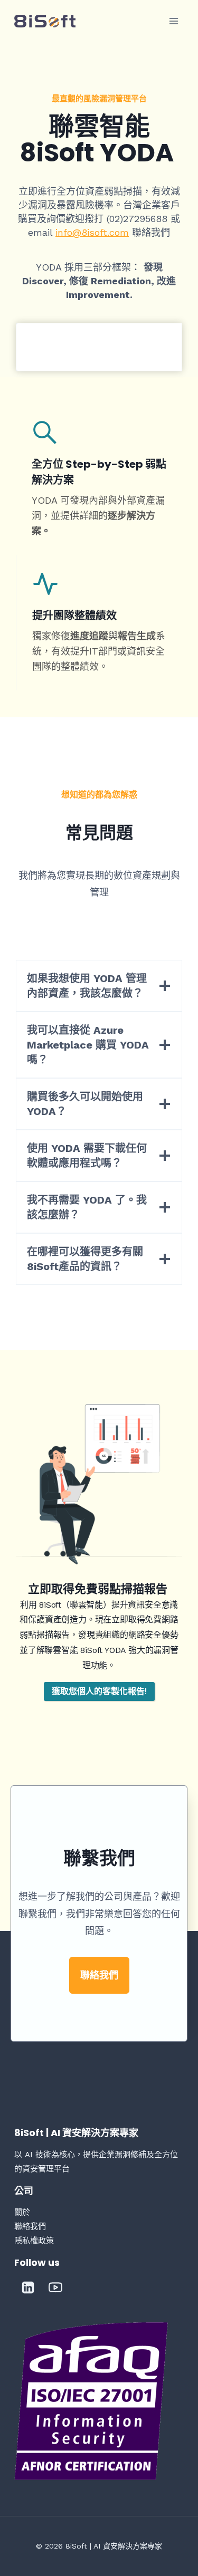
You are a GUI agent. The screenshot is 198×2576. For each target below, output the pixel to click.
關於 (22, 2212)
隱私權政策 (34, 2241)
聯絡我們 (30, 2226)
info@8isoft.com (92, 232)
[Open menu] (174, 21)
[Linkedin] (28, 2287)
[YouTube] (55, 2287)
